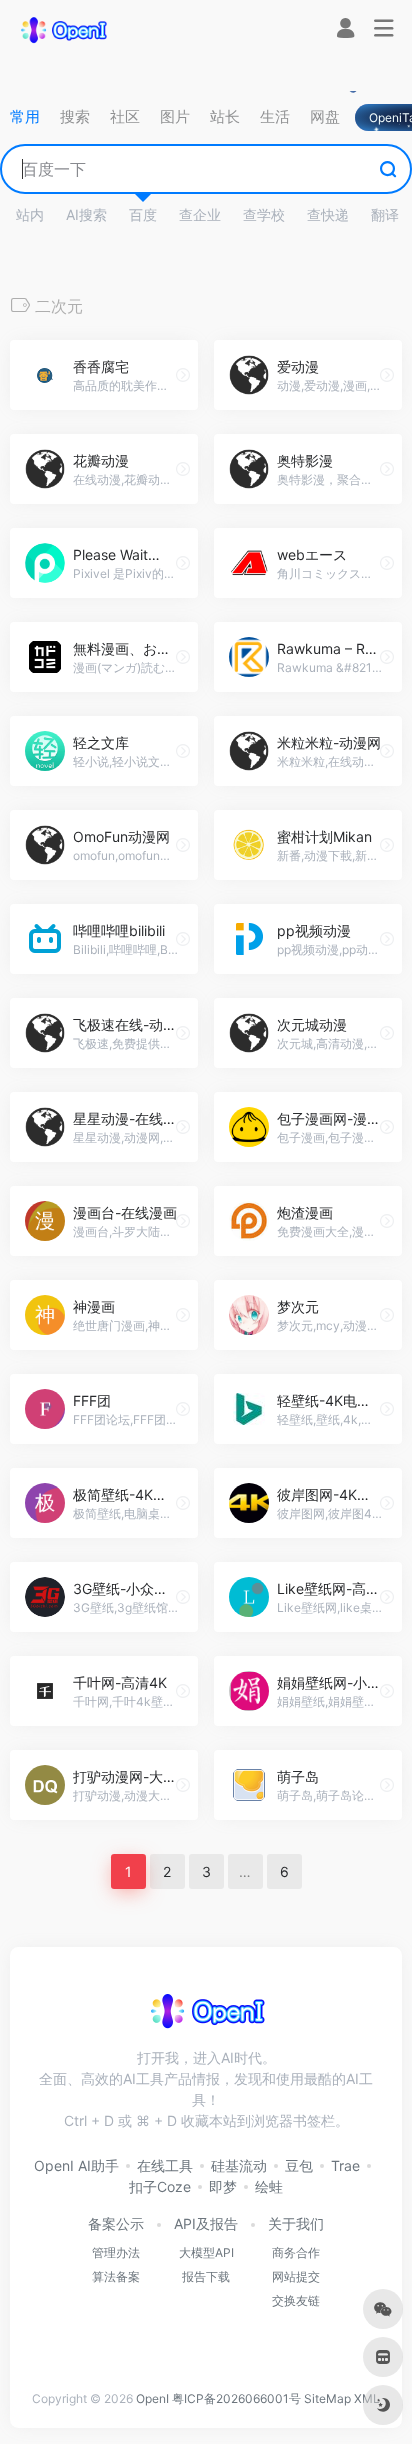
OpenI (152, 2398)
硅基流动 (239, 2165)
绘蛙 (269, 2186)
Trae (345, 2165)
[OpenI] (63, 29)
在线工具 (165, 2165)
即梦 (223, 2186)
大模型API (206, 2252)
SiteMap (327, 2398)
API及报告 (206, 2223)
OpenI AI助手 (76, 2165)
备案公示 (116, 2223)
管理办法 (116, 2252)
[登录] (345, 30)
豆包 (299, 2165)
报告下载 (206, 2276)
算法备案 (116, 2276)
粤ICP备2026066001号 (236, 2398)
